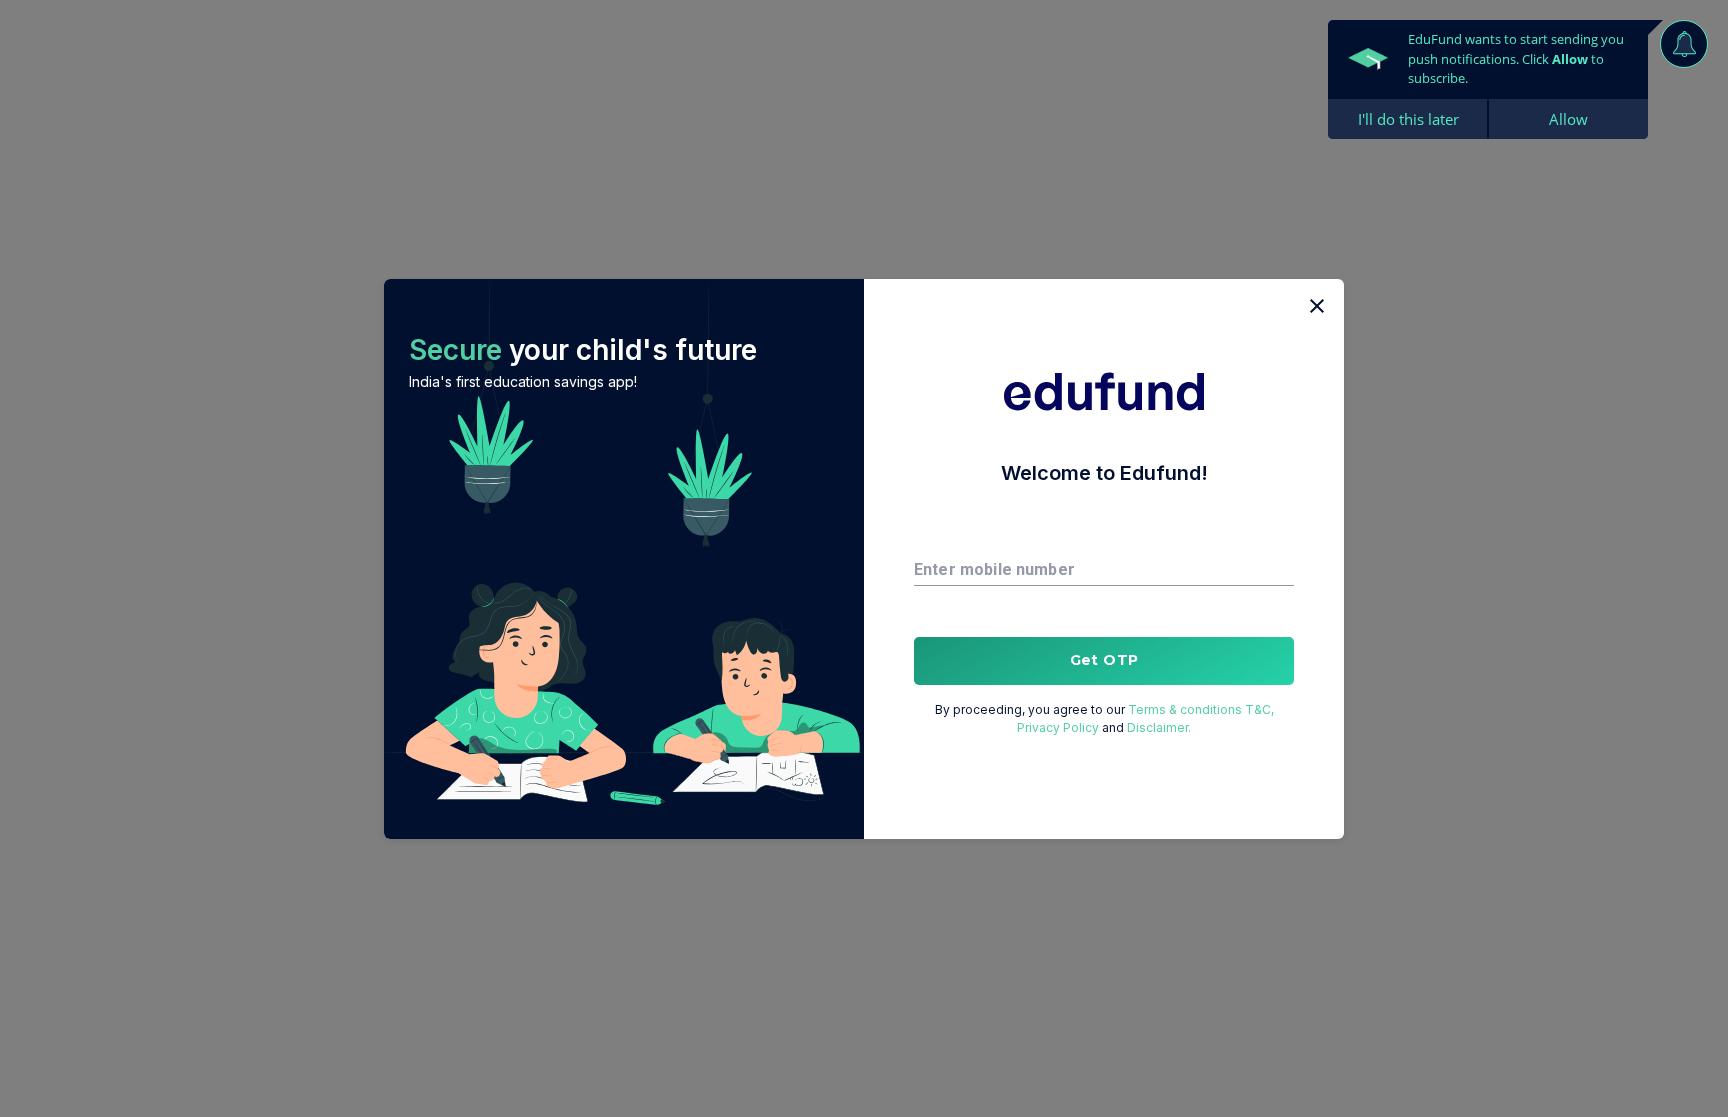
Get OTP (1104, 660)
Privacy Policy (1058, 727)
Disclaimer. (1159, 727)
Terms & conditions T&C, (1201, 709)
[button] (624, 559)
